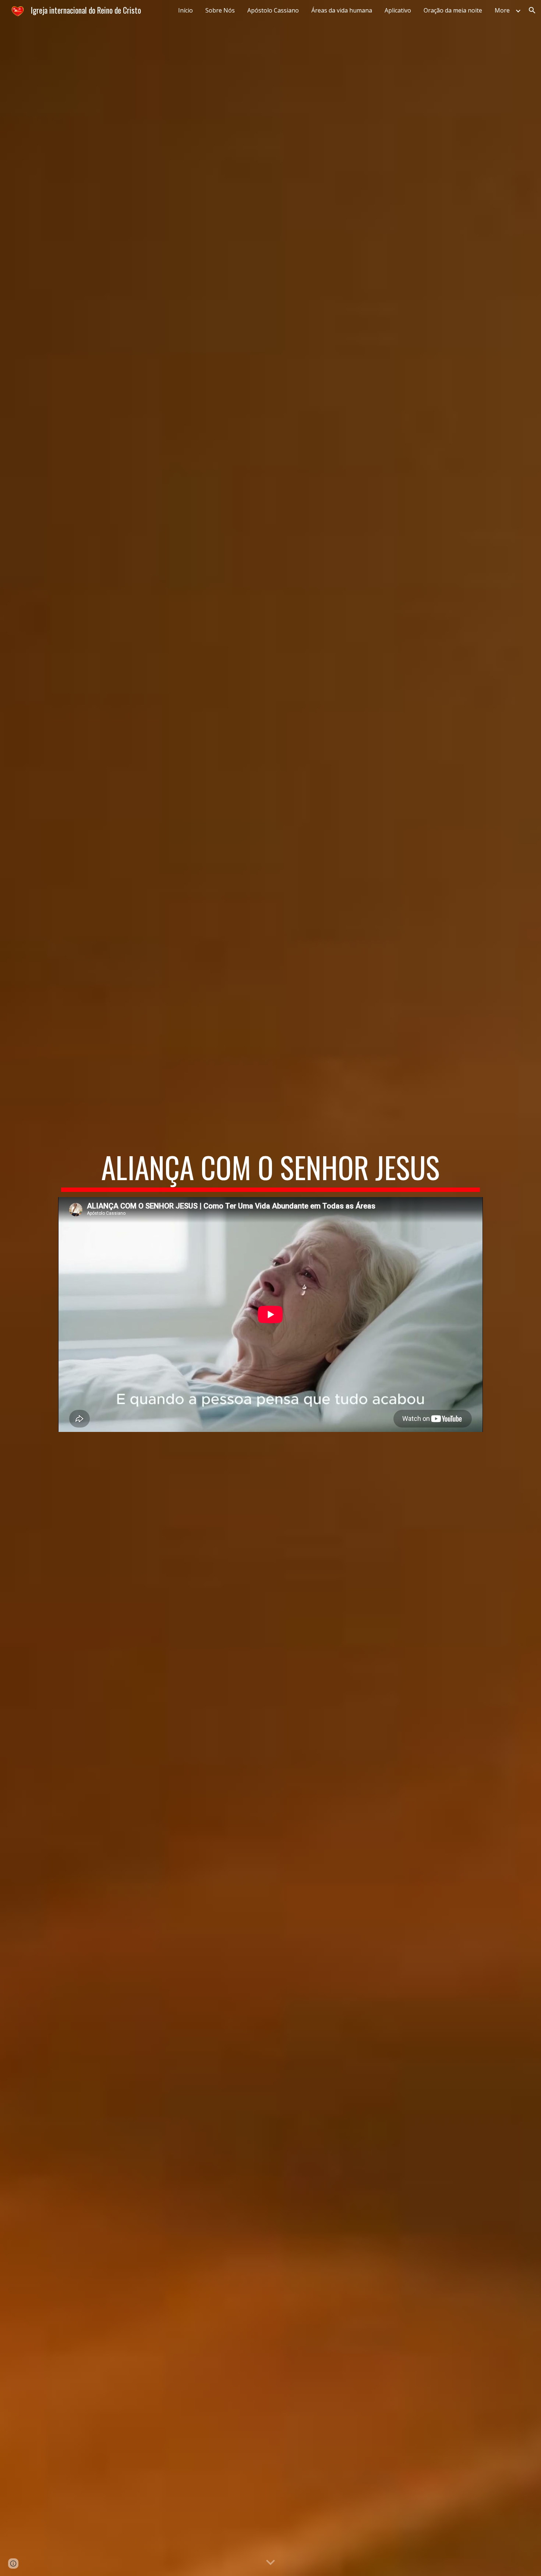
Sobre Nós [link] (220, 10)
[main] (270, 1171)
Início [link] (185, 10)
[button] (532, 10)
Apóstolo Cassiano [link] (273, 10)
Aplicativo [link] (398, 10)
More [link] (502, 10)
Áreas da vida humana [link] (342, 10)
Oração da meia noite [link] (453, 10)
